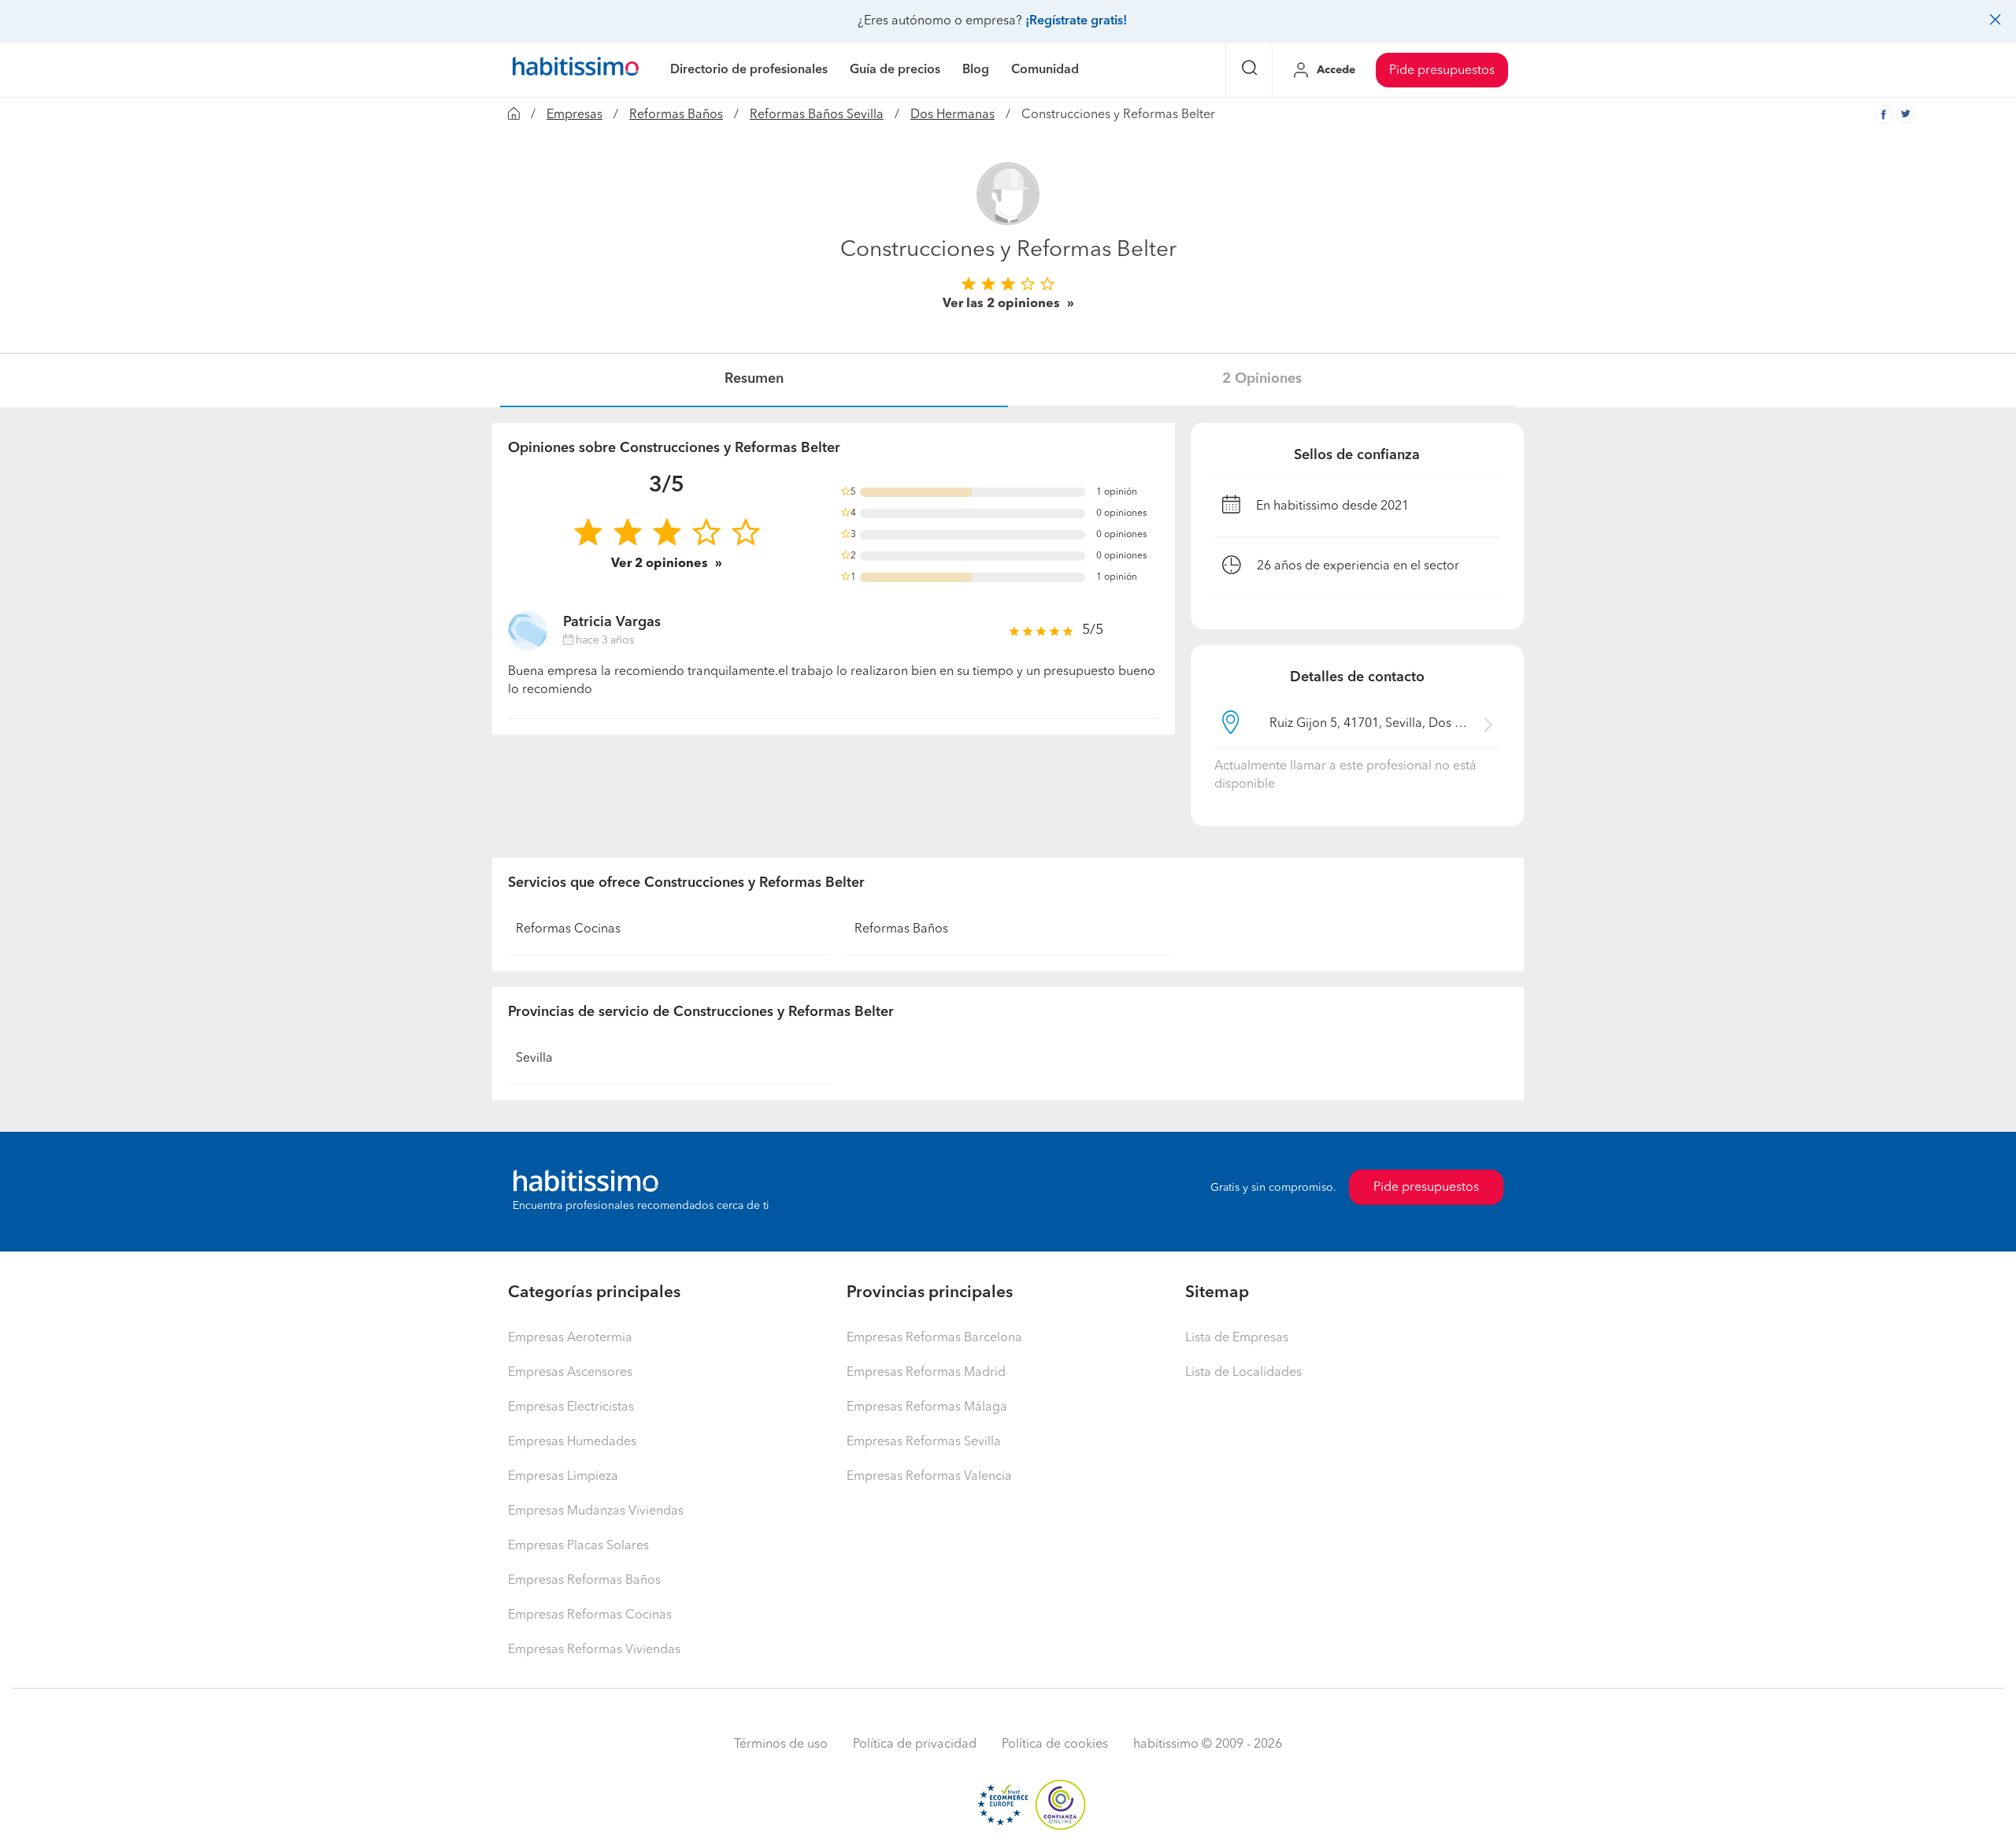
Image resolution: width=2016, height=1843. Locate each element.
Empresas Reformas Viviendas (594, 1650)
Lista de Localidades (1243, 1373)
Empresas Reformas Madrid (926, 1373)
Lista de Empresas (1237, 1338)
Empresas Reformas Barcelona (934, 1338)
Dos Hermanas (952, 115)
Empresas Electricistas (571, 1407)
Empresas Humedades (572, 1442)
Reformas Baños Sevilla (817, 115)
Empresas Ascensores (570, 1373)
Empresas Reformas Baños (584, 1581)
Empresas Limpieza (563, 1477)
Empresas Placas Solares (578, 1546)
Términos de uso (781, 1745)
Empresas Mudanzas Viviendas (596, 1511)
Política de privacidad (915, 1745)
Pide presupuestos (1442, 71)
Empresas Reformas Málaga (927, 1407)
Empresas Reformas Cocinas (590, 1615)
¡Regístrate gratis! (1076, 21)
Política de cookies (1055, 1745)
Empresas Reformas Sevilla (924, 1442)
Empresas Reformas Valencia (929, 1477)
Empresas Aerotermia (570, 1338)
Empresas (574, 115)
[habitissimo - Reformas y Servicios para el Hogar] (576, 70)
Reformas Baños (676, 115)
